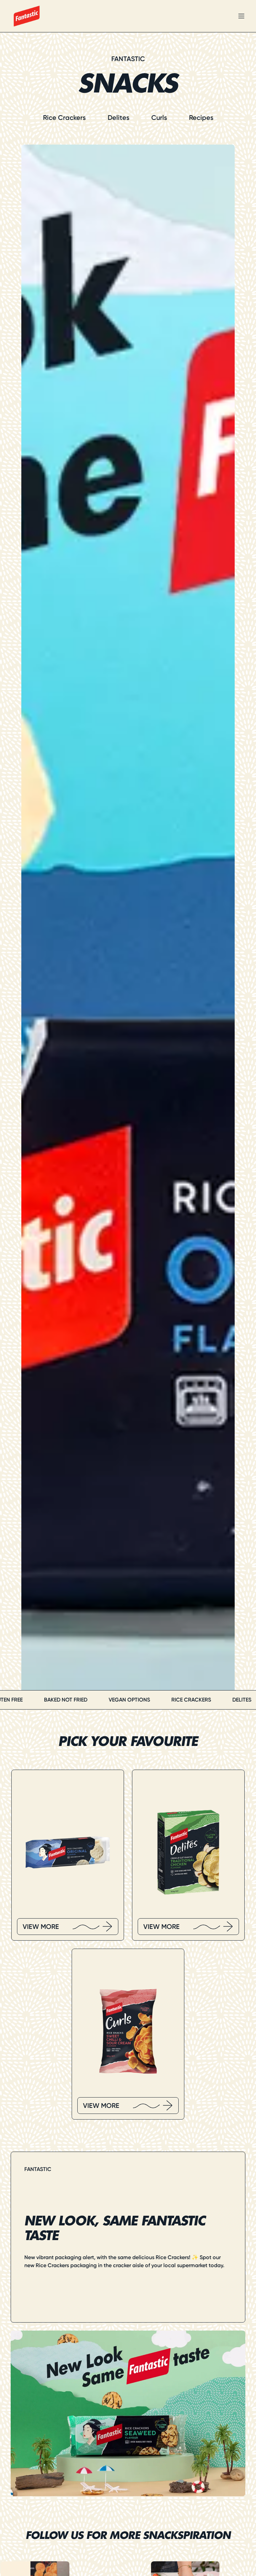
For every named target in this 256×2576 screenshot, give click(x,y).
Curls (159, 118)
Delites (118, 118)
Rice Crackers (64, 118)
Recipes (201, 118)
